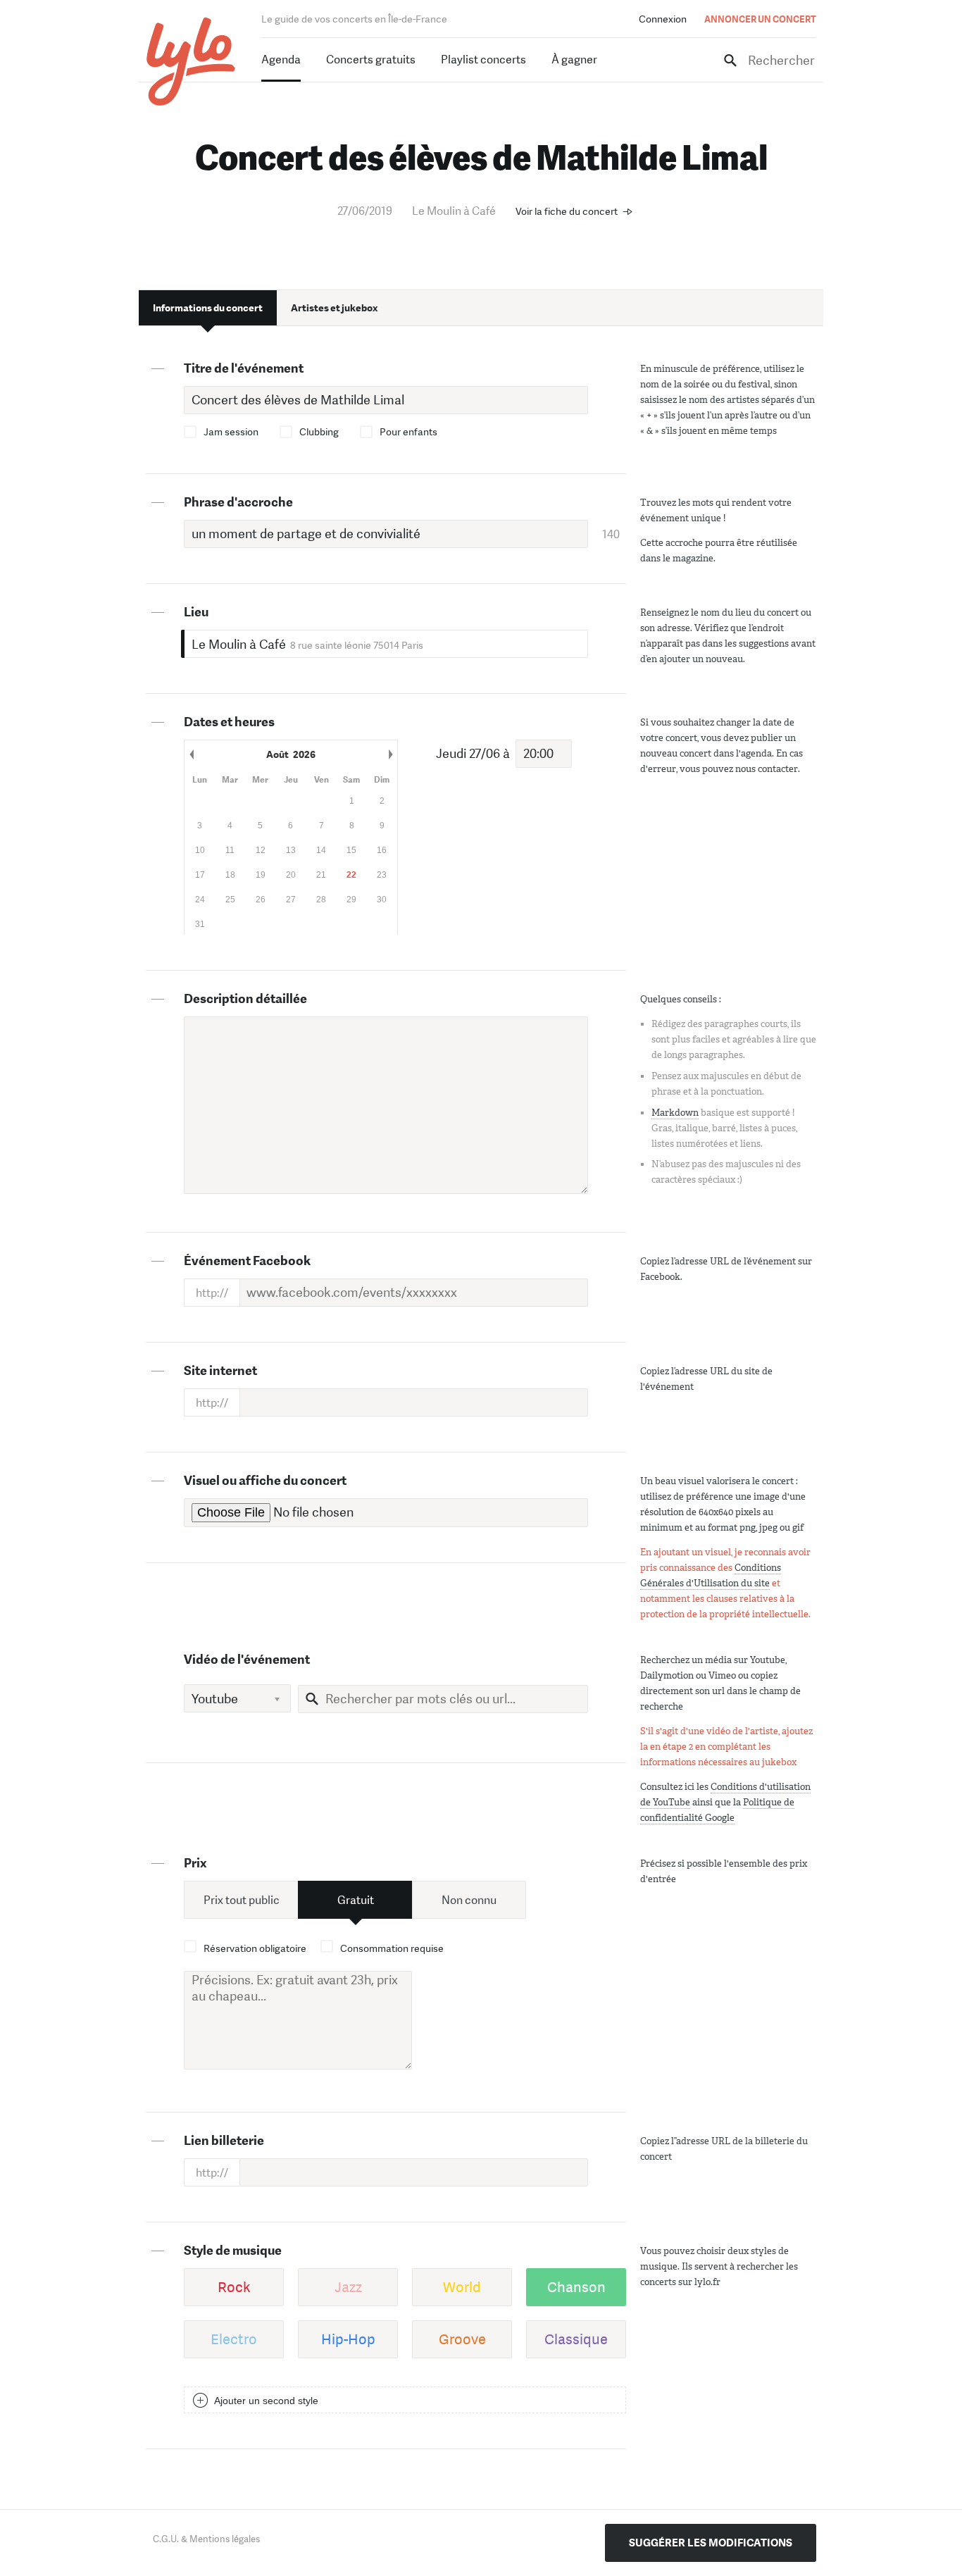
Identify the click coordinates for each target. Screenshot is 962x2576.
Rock (234, 2287)
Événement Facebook (247, 1261)
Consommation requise (392, 1948)
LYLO (191, 62)
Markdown (675, 1113)
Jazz (348, 2287)
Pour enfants (408, 432)
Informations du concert (208, 308)
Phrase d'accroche (238, 502)
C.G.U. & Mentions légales (206, 2539)
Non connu (469, 1900)
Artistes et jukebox (334, 308)
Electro (234, 2339)
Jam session (231, 432)
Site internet (220, 1371)
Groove (462, 2339)
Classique (576, 2339)
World (462, 2287)
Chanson (576, 2287)
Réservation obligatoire (255, 1948)
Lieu (196, 612)
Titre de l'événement (244, 368)
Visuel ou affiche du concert (265, 1481)
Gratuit (356, 1900)
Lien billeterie (224, 2141)
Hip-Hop (348, 2339)
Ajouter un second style (266, 2401)
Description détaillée (245, 999)
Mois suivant (390, 754)
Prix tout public (242, 1900)
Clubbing (319, 432)
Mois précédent (192, 754)
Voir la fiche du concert (567, 211)
